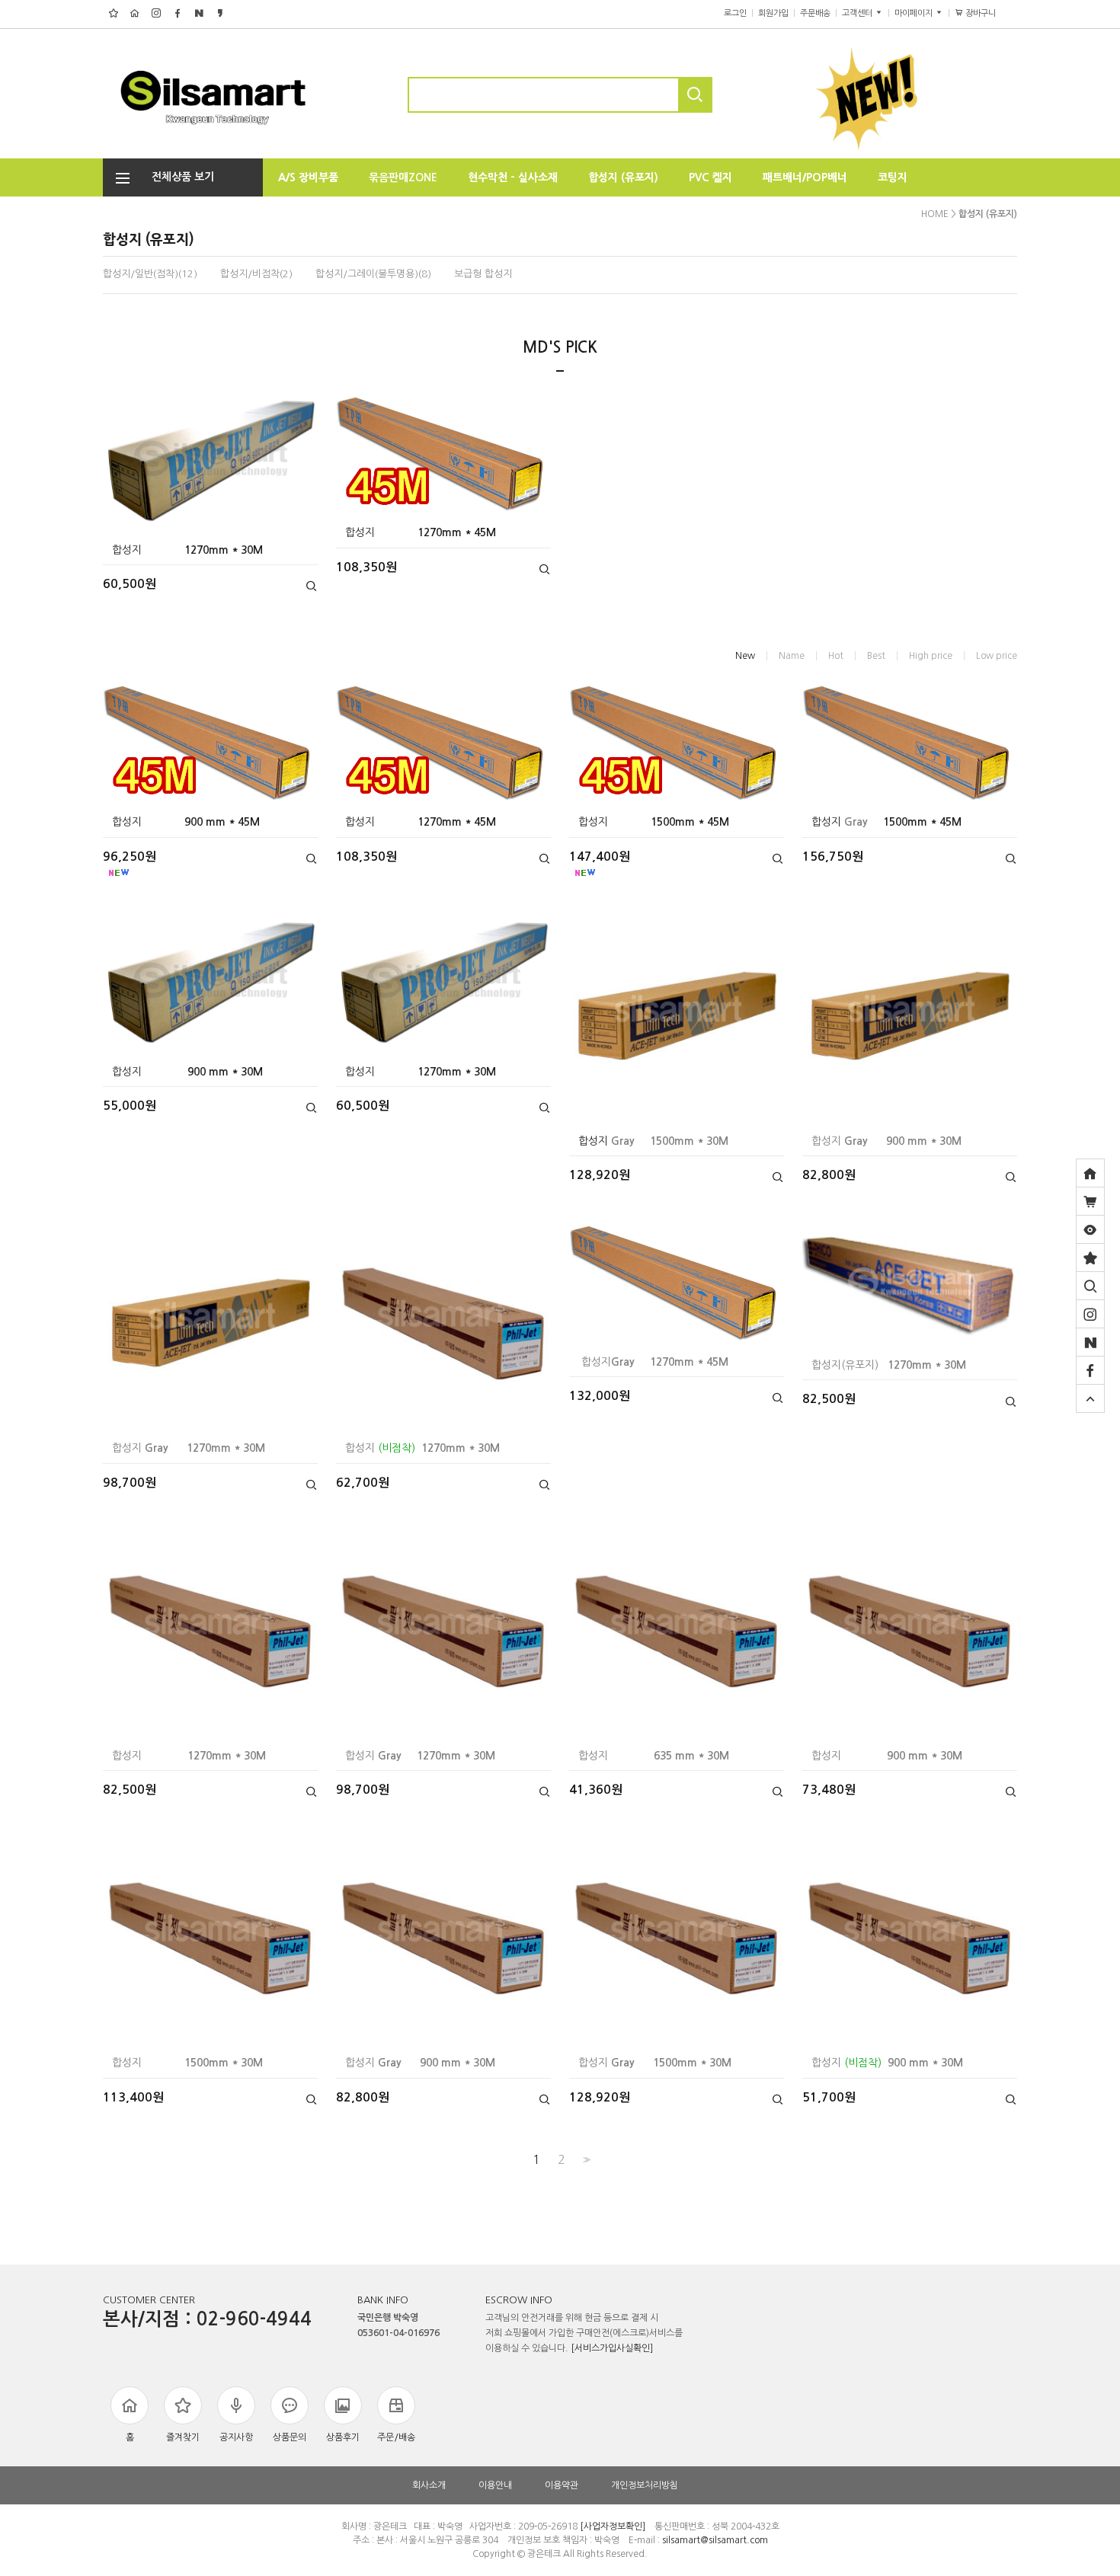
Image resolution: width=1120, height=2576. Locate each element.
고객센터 (858, 13)
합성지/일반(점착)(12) (150, 274)
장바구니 (986, 13)
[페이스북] (1090, 1370)
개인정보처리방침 (645, 2485)
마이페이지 (915, 13)
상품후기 (343, 2437)
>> (585, 2160)
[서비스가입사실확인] (612, 2348)
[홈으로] (1090, 1173)
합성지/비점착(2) (256, 274)
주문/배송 (396, 2437)
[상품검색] (1090, 1286)
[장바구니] (1090, 1201)
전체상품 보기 (178, 177)
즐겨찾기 (183, 2437)
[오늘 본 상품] (1090, 1229)
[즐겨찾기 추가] (1090, 1258)
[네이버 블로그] (1090, 1342)
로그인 (735, 13)
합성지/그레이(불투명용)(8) (373, 274)
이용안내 (495, 2485)
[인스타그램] (1090, 1314)
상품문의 (290, 2437)
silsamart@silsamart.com (715, 2540)
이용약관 (562, 2485)
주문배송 (815, 13)
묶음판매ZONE (403, 177)
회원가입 (773, 13)
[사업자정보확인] (613, 2526)
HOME (935, 214)
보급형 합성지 (483, 274)
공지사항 (236, 2437)
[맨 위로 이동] (1090, 1398)
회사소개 (429, 2485)
